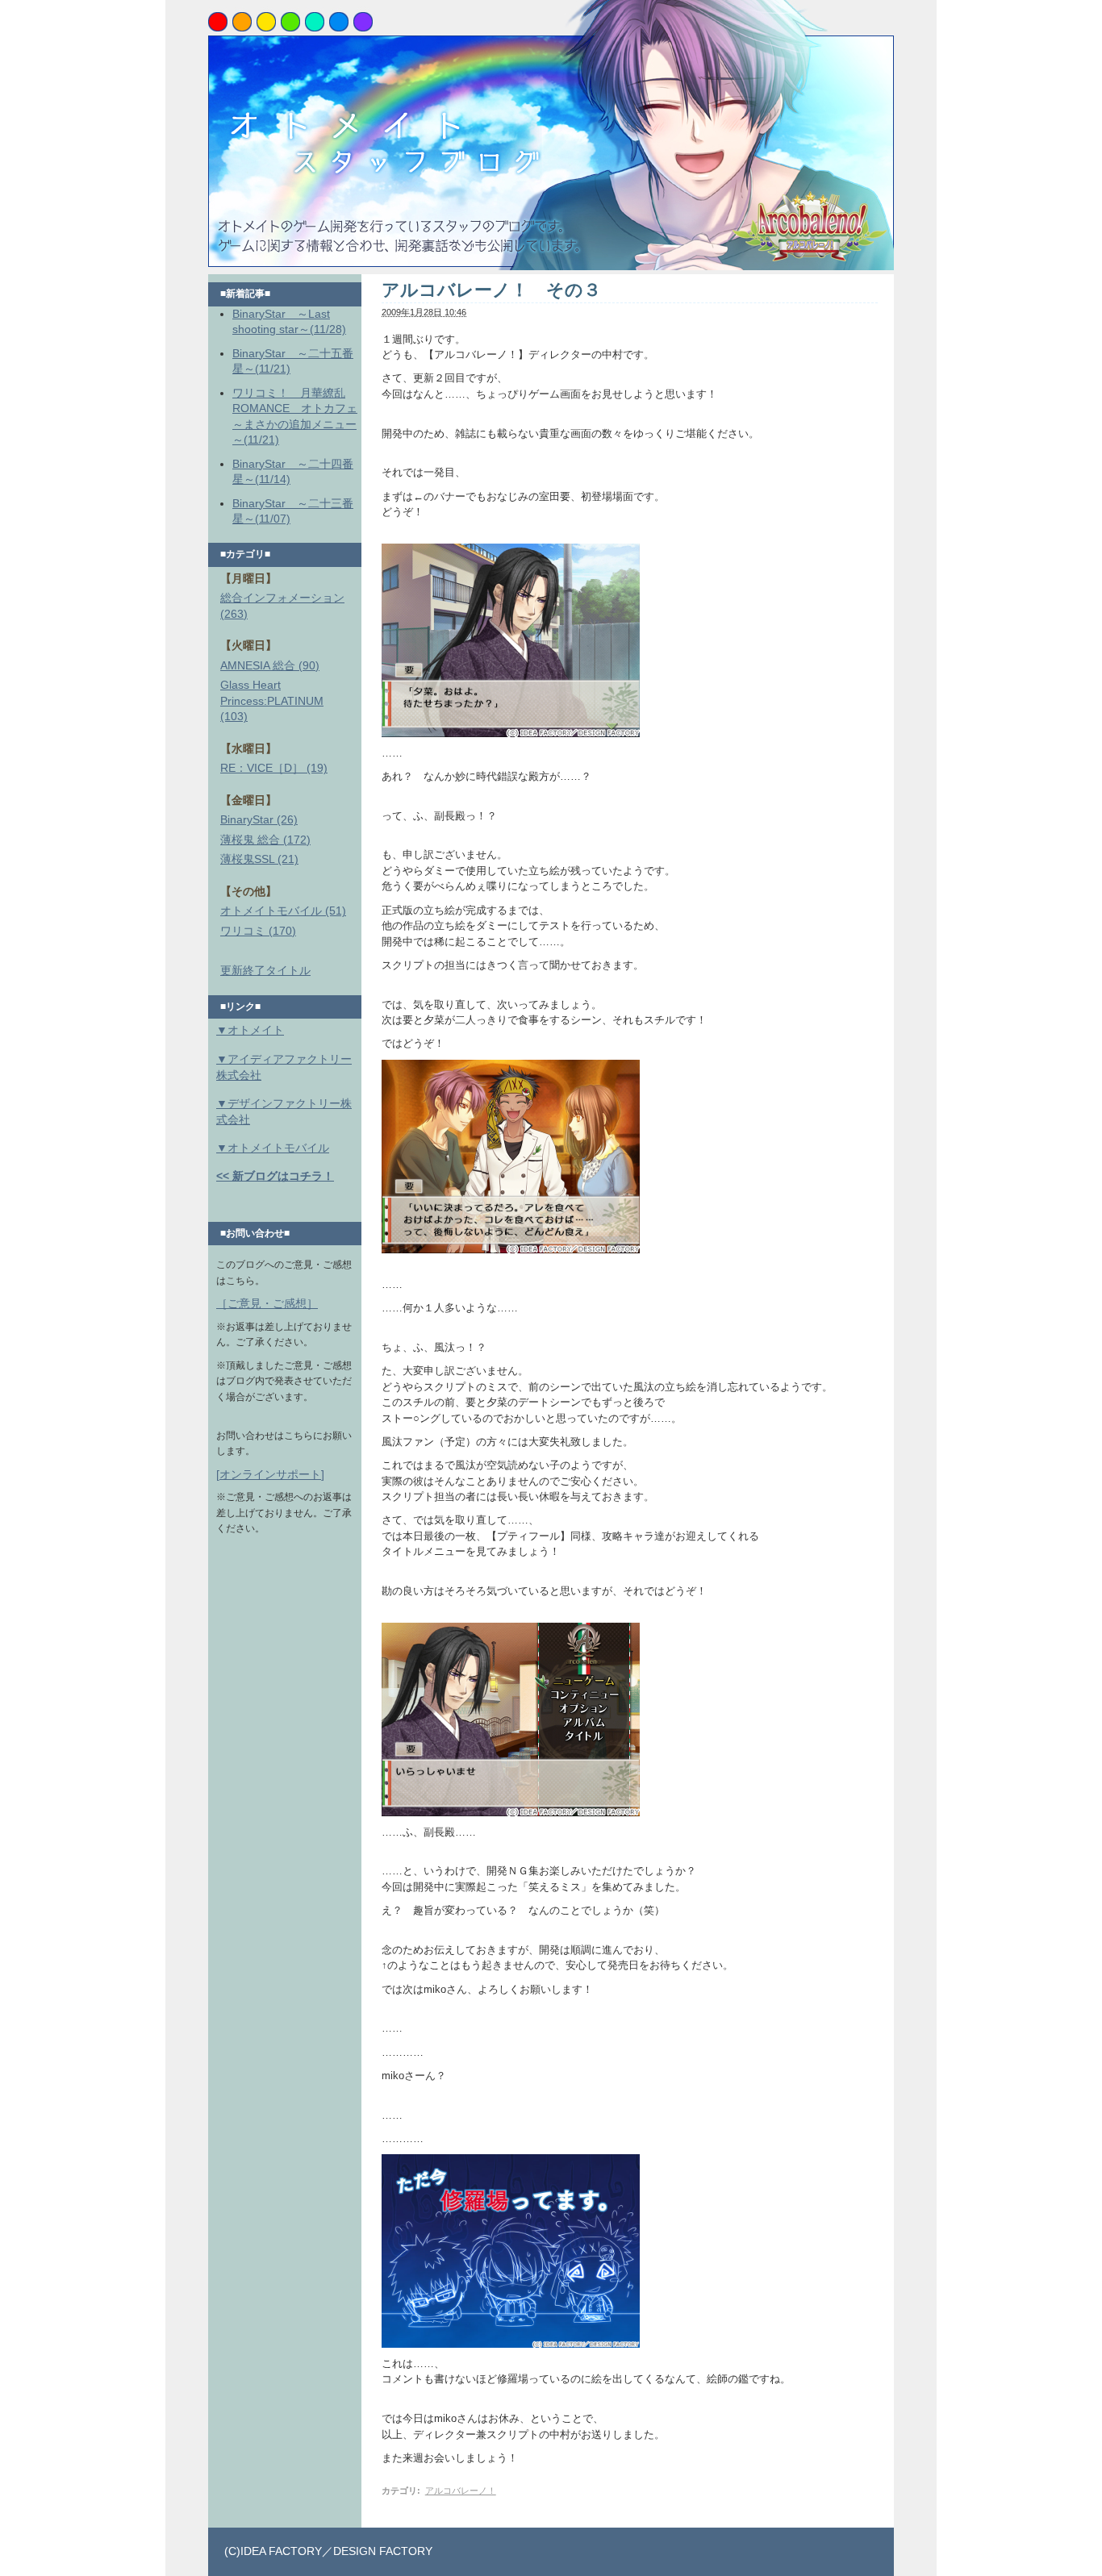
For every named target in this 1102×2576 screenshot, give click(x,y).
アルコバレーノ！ (461, 2491)
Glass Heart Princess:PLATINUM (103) (272, 700)
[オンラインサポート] (270, 1474)
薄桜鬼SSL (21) (259, 859)
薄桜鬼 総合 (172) (265, 840)
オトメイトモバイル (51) (283, 911)
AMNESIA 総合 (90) (270, 665)
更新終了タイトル (265, 970)
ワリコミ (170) (258, 931)
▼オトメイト (250, 1030)
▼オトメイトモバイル (273, 1148)
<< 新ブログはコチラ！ (275, 1176)
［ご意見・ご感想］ (267, 1303)
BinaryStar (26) (259, 819)
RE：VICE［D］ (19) (274, 768)
